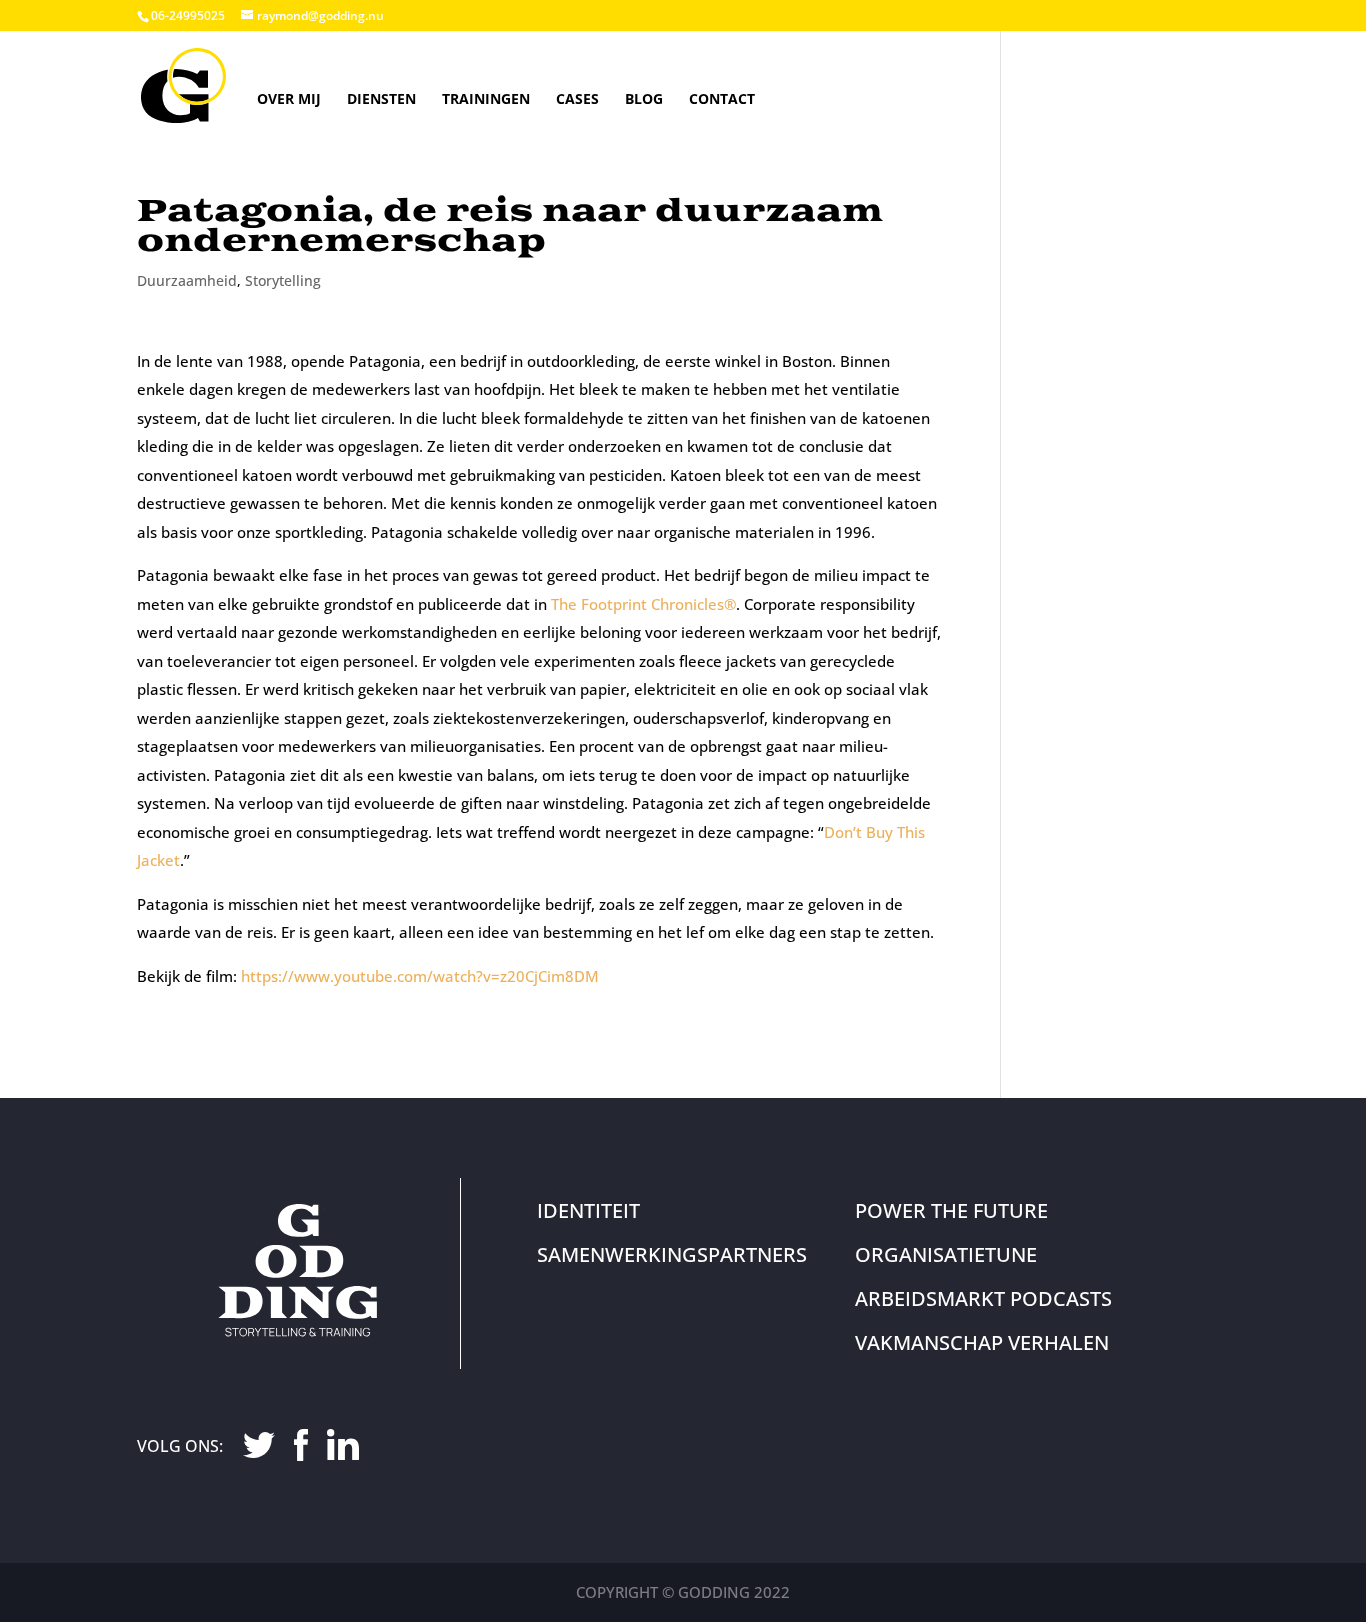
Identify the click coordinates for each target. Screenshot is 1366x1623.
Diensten (381, 99)
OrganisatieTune (946, 1254)
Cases (577, 99)
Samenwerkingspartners (672, 1254)
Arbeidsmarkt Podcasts (983, 1298)
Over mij (289, 99)
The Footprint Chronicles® (643, 604)
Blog (644, 99)
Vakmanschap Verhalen (982, 1342)
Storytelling (283, 280)
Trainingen (486, 99)
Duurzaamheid (187, 280)
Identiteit (588, 1210)
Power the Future (951, 1210)
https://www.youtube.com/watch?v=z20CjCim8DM (420, 976)
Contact (722, 99)
